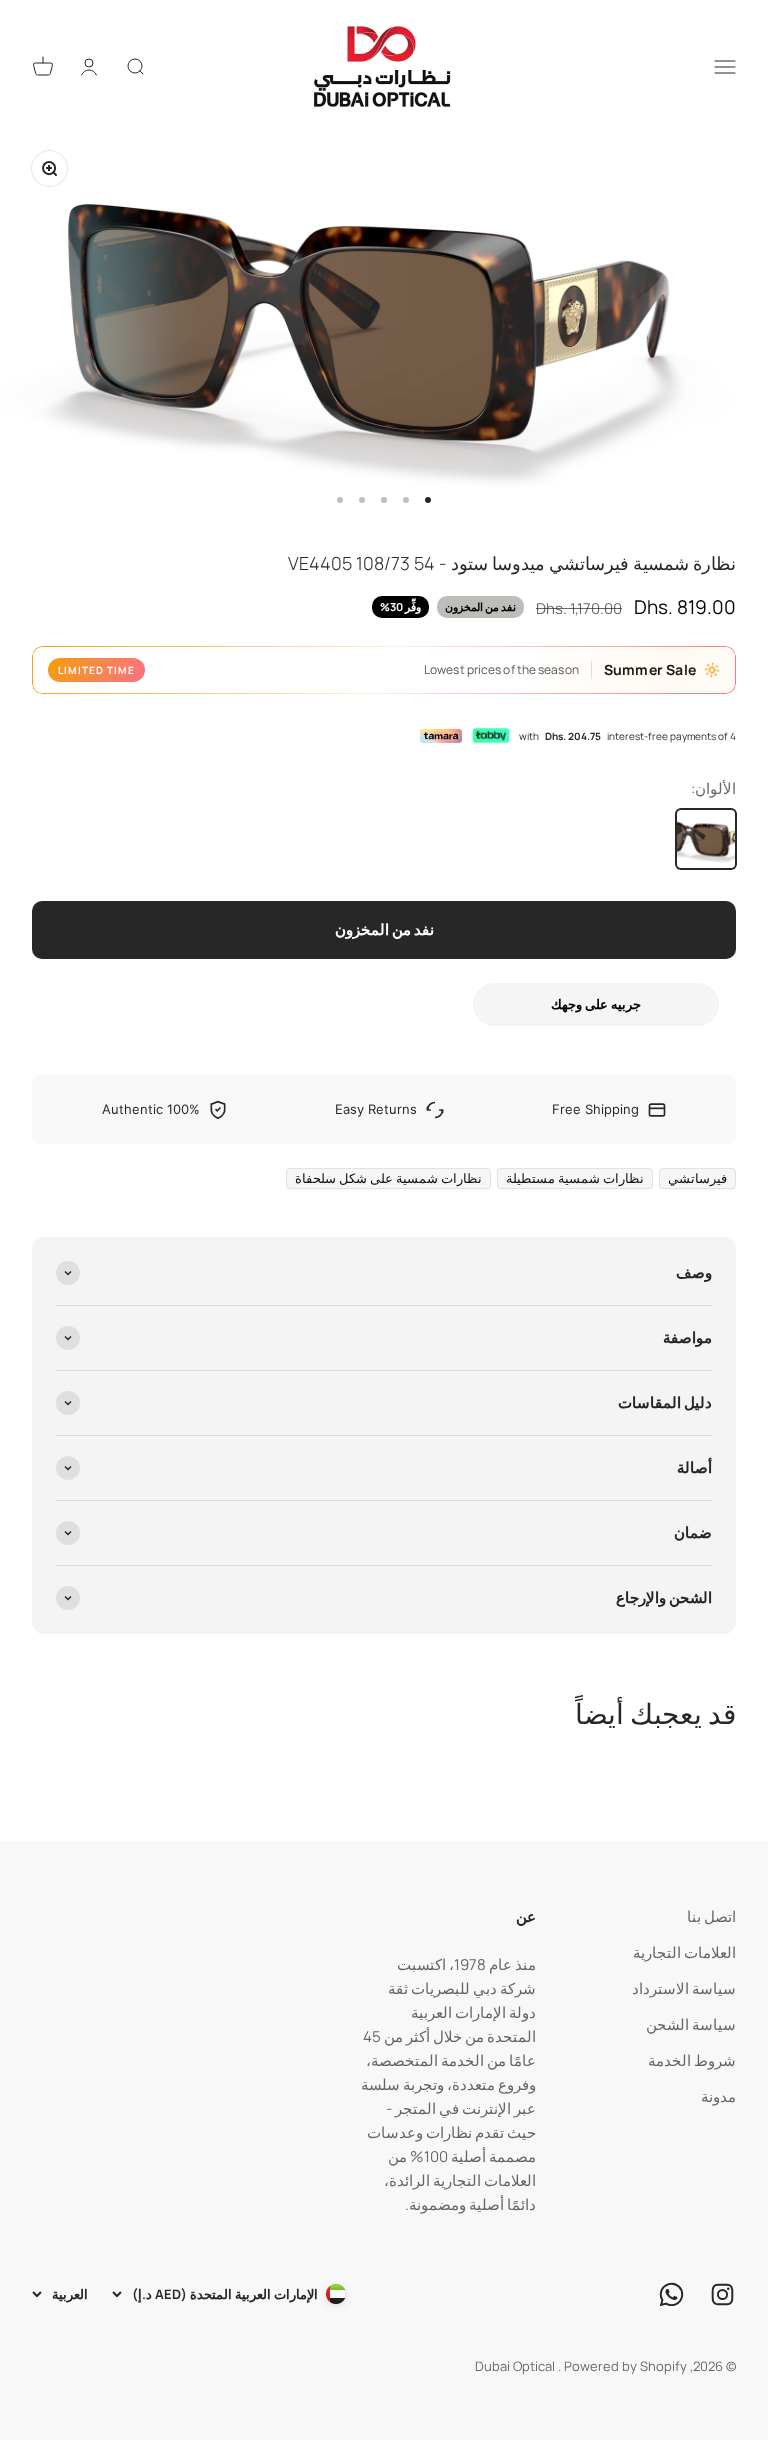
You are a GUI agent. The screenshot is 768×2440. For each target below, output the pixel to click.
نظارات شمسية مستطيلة (575, 1178)
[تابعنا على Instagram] (722, 2294)
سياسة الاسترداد (684, 1988)
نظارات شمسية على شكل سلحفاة (388, 1178)
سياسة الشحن (691, 2024)
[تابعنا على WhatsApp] (671, 2294)
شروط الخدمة (692, 2060)
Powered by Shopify (625, 2366)
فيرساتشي (697, 1178)
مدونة (718, 2096)
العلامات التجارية (684, 1952)
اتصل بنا (711, 1916)
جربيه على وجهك (596, 1004)
